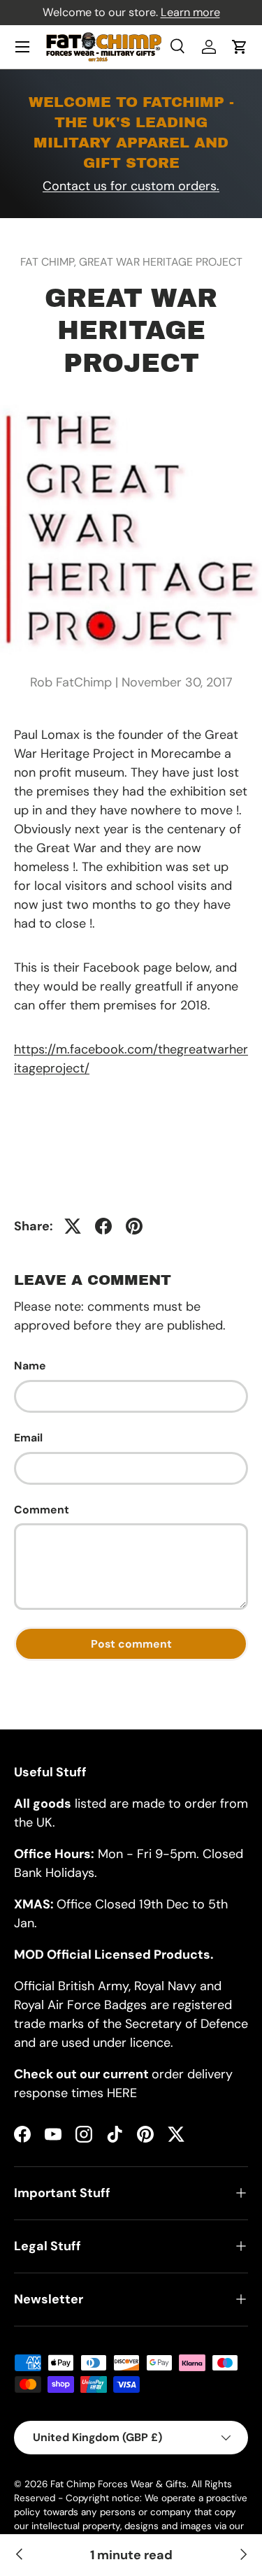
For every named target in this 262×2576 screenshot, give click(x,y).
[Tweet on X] (73, 1226)
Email (28, 1438)
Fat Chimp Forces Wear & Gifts (118, 2484)
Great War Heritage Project (161, 262)
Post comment (131, 1644)
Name (30, 1366)
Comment (42, 1510)
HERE (122, 2093)
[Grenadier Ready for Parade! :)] (242, 2555)
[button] (240, 47)
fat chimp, (50, 262)
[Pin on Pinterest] (134, 1226)
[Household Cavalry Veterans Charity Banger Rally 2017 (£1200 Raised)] (20, 2555)
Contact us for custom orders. (131, 186)
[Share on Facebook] (103, 1226)
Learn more (190, 12)
